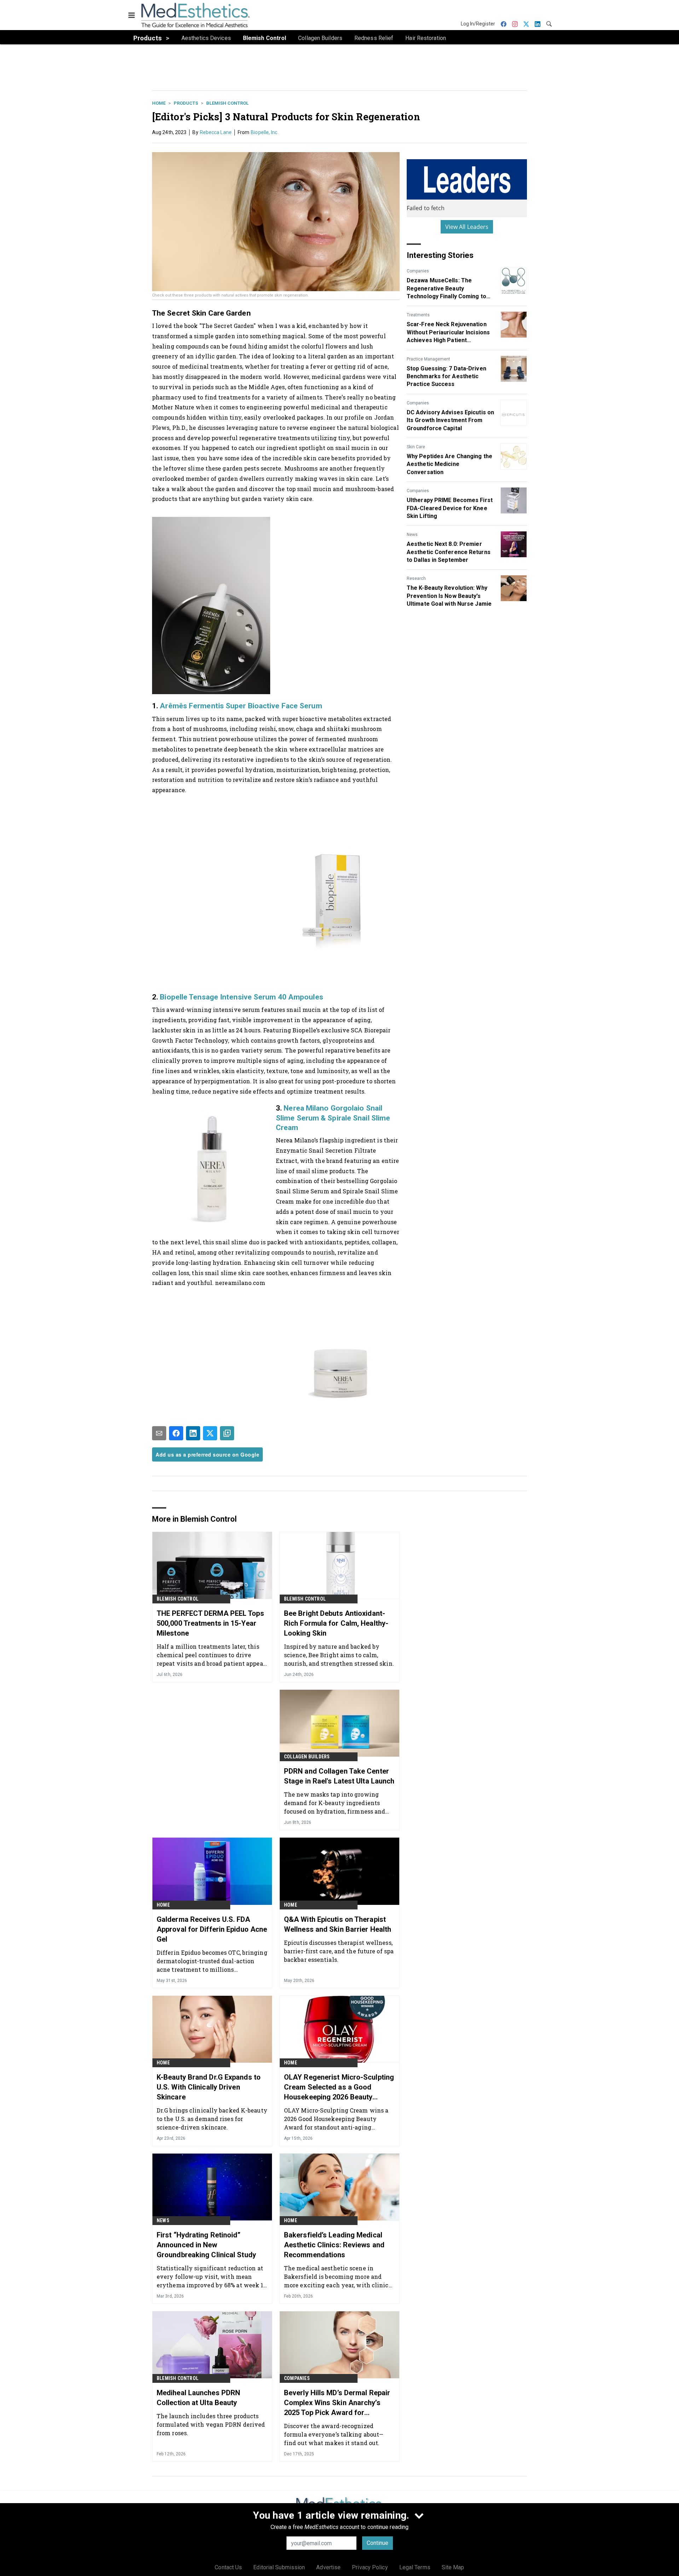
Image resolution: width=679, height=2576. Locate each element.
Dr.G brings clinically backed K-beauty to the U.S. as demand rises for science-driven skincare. (212, 2119)
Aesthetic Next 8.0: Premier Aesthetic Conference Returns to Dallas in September (449, 552)
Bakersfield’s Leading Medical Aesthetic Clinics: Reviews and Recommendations (334, 2245)
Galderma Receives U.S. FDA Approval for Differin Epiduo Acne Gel (212, 1929)
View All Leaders (467, 227)
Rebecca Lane (216, 132)
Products (186, 103)
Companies (418, 271)
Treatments (418, 315)
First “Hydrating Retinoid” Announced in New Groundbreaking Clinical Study (206, 2245)
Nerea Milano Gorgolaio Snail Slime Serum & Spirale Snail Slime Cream (333, 1118)
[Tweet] (210, 1433)
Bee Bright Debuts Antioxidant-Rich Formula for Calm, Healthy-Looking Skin (336, 1623)
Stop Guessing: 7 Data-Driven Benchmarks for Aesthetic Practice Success (446, 376)
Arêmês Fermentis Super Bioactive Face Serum (241, 706)
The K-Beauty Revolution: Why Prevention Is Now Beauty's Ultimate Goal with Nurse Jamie (449, 596)
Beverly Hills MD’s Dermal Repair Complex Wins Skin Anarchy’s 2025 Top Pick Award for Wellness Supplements (337, 2403)
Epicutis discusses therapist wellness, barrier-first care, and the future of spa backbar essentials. (339, 1951)
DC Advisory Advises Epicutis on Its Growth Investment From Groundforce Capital (450, 420)
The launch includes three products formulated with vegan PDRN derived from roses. (211, 2424)
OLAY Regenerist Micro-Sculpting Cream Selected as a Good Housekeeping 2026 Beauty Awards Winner (339, 2087)
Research (416, 578)
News (412, 535)
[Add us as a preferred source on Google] (227, 1433)
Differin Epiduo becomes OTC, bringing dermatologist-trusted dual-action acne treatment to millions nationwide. (212, 1961)
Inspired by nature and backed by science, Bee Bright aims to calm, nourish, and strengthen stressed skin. (339, 1655)
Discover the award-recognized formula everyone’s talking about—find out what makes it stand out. (334, 2434)
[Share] (176, 1433)
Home (159, 103)
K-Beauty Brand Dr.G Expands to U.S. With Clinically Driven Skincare (209, 2087)
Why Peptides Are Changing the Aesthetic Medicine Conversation (449, 464)
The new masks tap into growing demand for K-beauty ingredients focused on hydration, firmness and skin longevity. (335, 1803)
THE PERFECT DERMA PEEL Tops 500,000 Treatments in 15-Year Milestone (210, 1623)
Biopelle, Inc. (265, 132)
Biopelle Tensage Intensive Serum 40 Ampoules (241, 997)
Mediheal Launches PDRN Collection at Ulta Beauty (198, 2398)
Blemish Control (227, 103)
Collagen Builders (307, 1757)
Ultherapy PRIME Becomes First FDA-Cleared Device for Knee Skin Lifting (450, 508)
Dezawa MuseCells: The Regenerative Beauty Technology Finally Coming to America (446, 289)
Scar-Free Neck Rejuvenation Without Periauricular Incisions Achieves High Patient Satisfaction (448, 333)
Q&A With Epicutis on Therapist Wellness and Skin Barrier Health (338, 1924)
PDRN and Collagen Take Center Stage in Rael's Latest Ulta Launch (339, 1776)
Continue (378, 2543)
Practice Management (428, 359)
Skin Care (416, 447)
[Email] (159, 1433)
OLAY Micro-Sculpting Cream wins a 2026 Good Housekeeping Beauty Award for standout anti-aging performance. (336, 2119)
